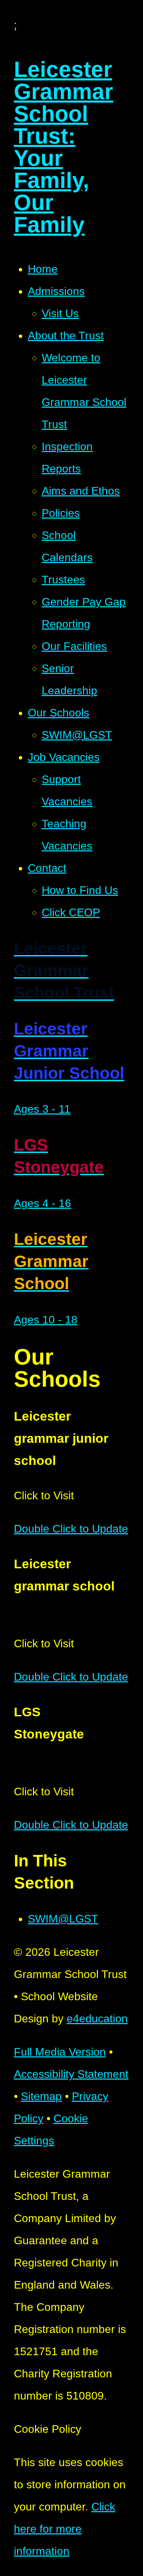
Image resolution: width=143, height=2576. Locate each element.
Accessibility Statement (71, 2074)
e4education (97, 2019)
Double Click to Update (71, 1529)
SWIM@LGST (63, 1919)
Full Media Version (60, 2052)
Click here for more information (65, 2529)
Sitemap (41, 2096)
